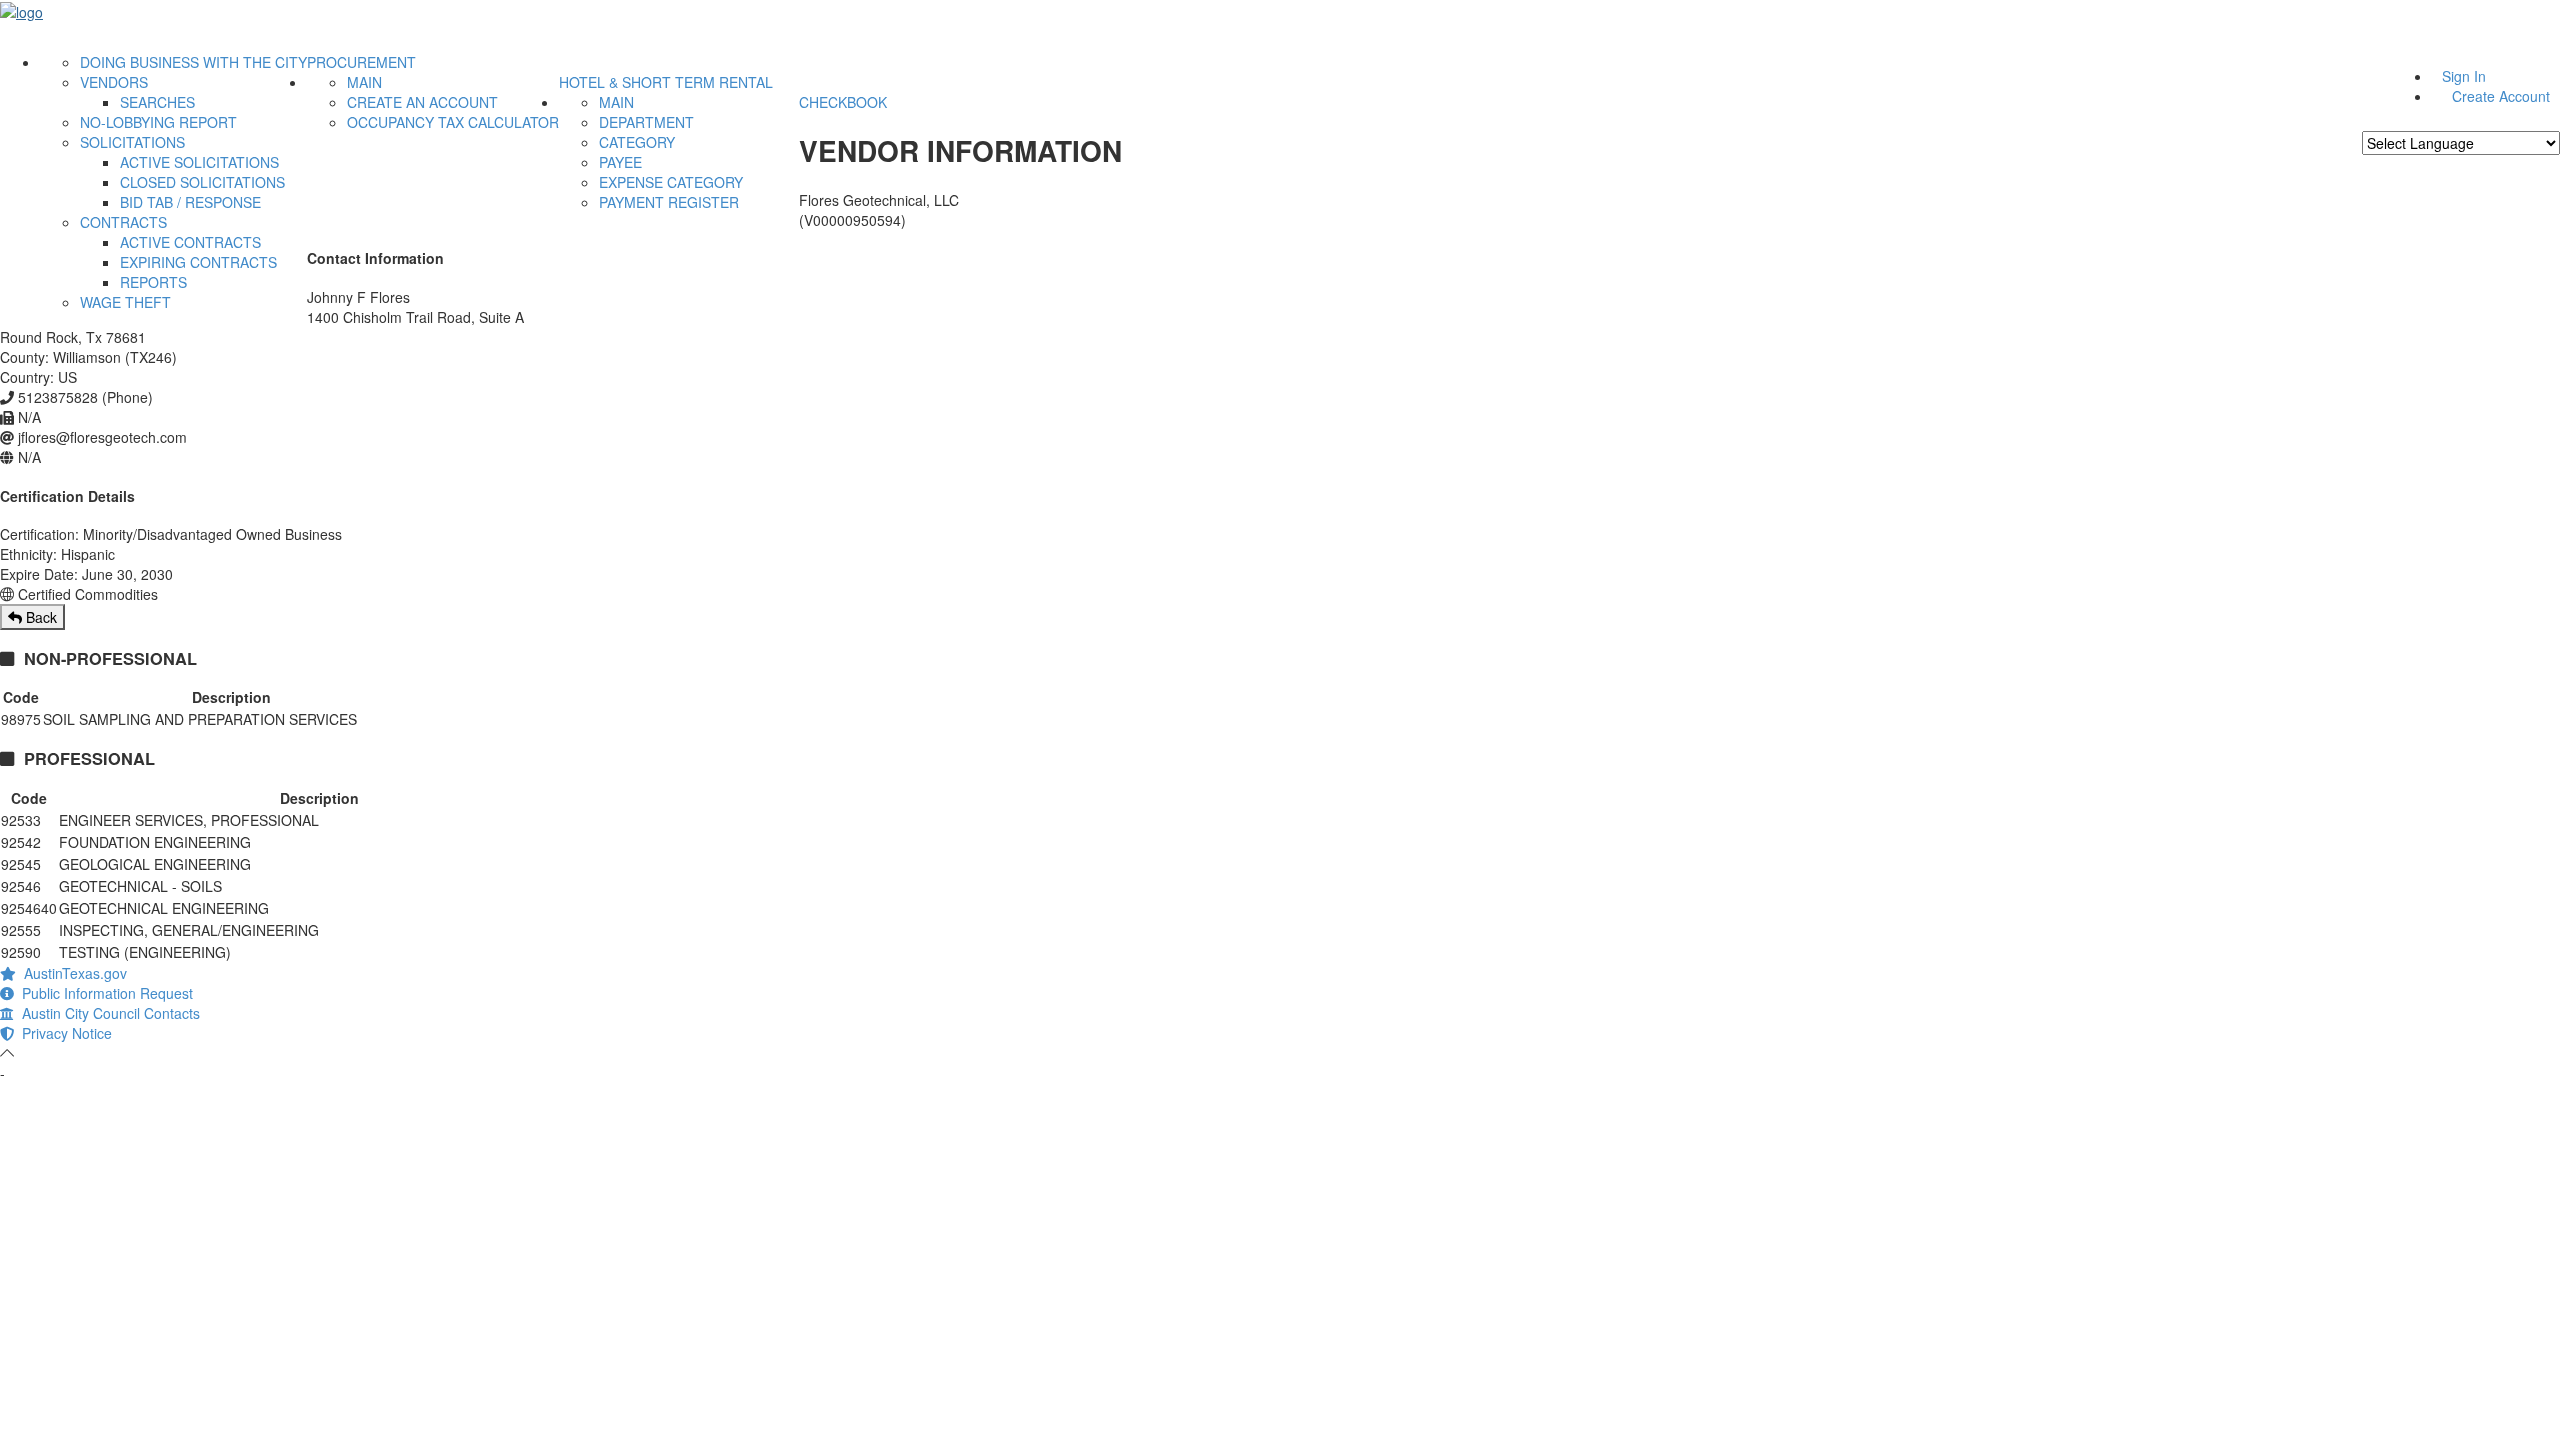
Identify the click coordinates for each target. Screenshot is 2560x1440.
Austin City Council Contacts (107, 1013)
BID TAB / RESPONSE (190, 202)
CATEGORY (637, 142)
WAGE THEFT (125, 302)
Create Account (2501, 96)
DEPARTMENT (646, 122)
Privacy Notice (63, 1033)
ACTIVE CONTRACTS (190, 242)
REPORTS (153, 282)
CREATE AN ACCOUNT (422, 102)
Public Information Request (103, 993)
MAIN (364, 82)
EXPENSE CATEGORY (671, 182)
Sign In (2464, 76)
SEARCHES (157, 102)
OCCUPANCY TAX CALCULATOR (453, 122)
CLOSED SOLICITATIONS (202, 182)
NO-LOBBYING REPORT (158, 122)
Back (39, 617)
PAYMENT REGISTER (669, 202)
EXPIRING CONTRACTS (198, 262)
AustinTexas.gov (71, 973)
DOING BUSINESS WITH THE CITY (193, 62)
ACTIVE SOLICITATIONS (199, 162)
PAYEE (620, 162)
